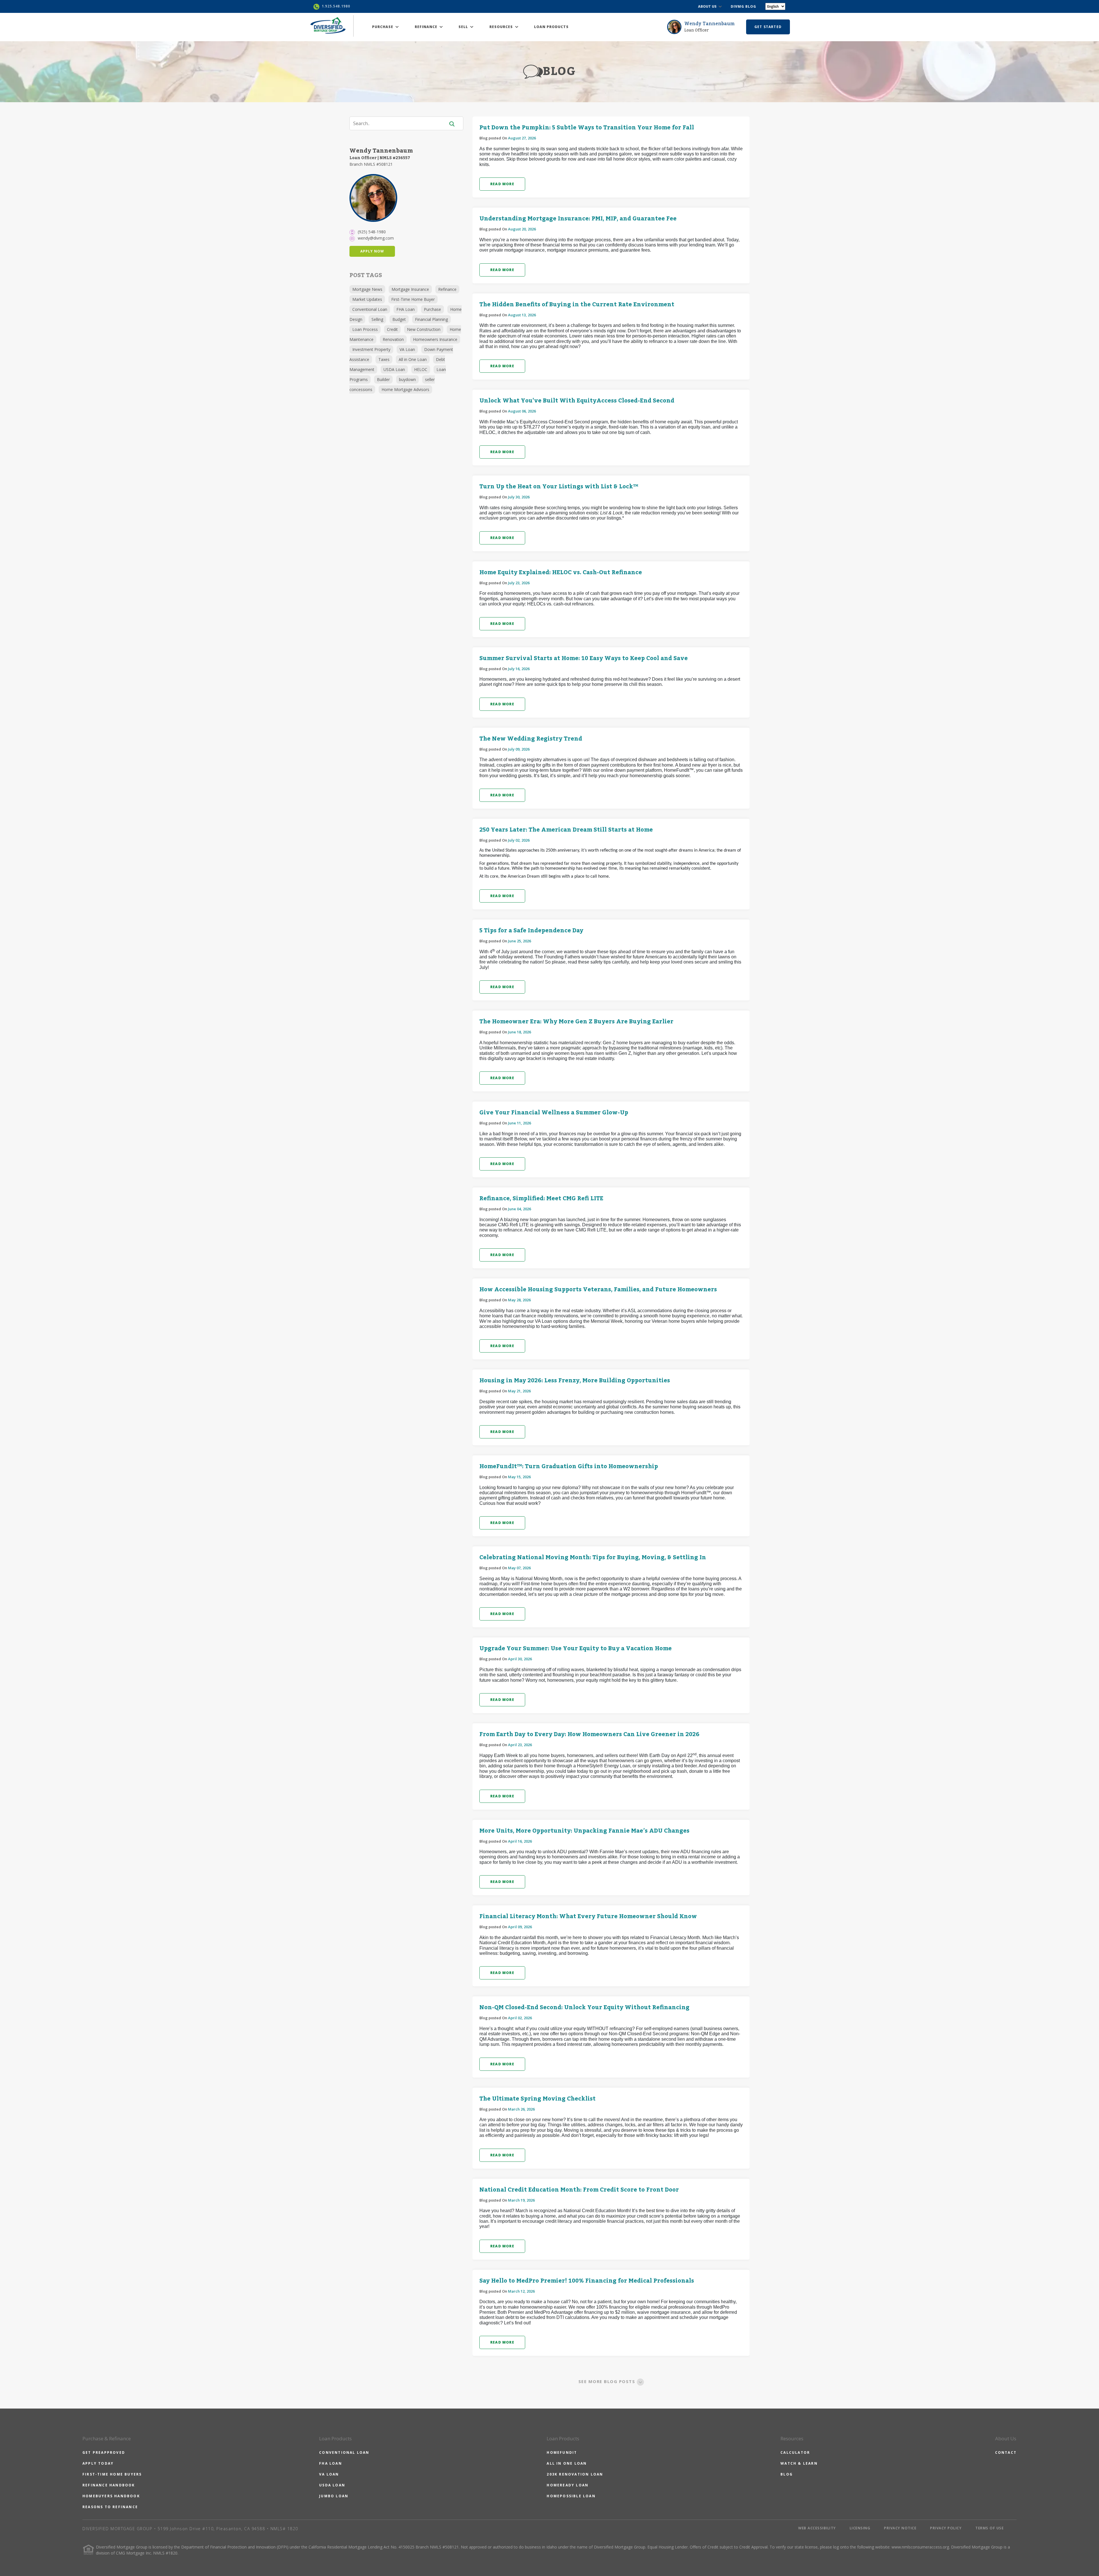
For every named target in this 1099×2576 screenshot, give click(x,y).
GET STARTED (768, 27)
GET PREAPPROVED (104, 2452)
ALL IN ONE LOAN (567, 2463)
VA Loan (407, 349)
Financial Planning (431, 319)
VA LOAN (329, 2474)
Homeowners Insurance (435, 339)
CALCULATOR (795, 2452)
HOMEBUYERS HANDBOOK (111, 2496)
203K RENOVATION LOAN (575, 2474)
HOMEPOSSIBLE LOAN (571, 2496)
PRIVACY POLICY (946, 2528)
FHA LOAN (331, 2463)
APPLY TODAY (98, 2463)
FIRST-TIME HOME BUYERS (112, 2474)
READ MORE (502, 184)
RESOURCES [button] (502, 27)
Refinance (447, 289)
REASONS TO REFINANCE (110, 2507)
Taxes (384, 359)
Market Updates (367, 299)
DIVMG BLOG (743, 6)
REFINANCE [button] (427, 27)
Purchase (432, 309)
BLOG (787, 2474)
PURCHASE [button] (383, 27)
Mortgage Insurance (410, 289)
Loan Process (365, 329)
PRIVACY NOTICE (900, 2528)
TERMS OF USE (990, 2528)
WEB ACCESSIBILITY (817, 2528)
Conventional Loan (370, 309)
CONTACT (1006, 2452)
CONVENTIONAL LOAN (344, 2452)
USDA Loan (394, 369)
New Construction (424, 329)
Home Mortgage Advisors (405, 389)
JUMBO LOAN (334, 2496)
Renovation (393, 339)
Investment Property (371, 349)
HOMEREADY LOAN (568, 2485)
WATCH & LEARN (799, 2463)
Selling (377, 319)
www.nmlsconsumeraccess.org (920, 2547)
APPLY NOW (372, 251)
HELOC (421, 369)
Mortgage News (367, 289)
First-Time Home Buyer (413, 299)
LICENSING (860, 2528)
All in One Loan (413, 359)
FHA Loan (406, 309)
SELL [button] (464, 27)
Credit (392, 329)
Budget (399, 319)
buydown (407, 379)
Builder (383, 379)
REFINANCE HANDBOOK (109, 2485)
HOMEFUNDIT (562, 2452)
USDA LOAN (332, 2485)
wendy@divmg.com (376, 238)
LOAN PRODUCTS (551, 27)
